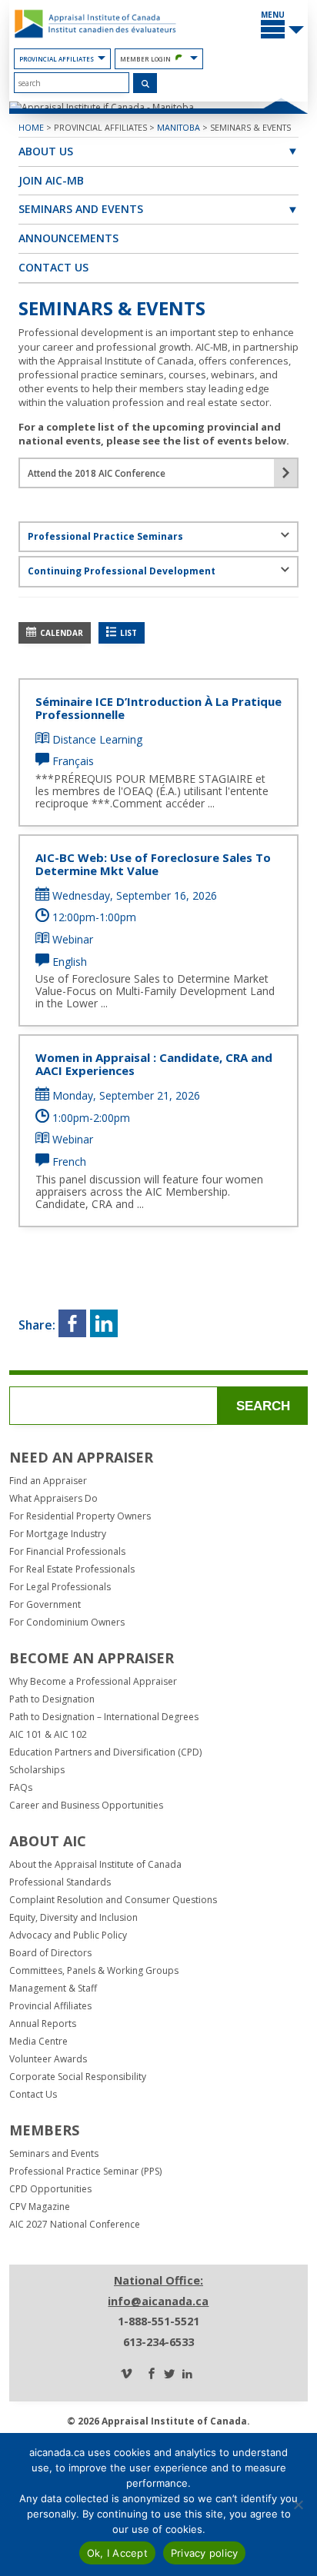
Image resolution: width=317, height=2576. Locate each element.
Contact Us (53, 267)
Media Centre (38, 2042)
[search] (72, 83)
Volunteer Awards (48, 2059)
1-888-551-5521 (158, 2321)
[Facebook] (152, 2375)
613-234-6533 (158, 2342)
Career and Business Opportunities (86, 1806)
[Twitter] (169, 2375)
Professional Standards (60, 1882)
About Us (46, 151)
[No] (298, 2504)
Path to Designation (52, 1699)
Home (31, 127)
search (263, 1406)
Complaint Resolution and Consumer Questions (113, 1900)
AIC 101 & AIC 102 (48, 1735)
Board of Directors (50, 1953)
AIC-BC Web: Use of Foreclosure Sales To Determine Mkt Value (153, 864)
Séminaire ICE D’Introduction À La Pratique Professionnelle (158, 708)
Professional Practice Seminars (105, 536)
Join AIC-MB (51, 180)
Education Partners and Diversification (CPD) (105, 1752)
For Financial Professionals (67, 1552)
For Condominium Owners (67, 1622)
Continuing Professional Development (122, 571)
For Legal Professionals (60, 1587)
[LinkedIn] (187, 2375)
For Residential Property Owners (80, 1516)
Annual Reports (43, 2024)
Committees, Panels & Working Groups (94, 1971)
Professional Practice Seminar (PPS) (85, 2172)
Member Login (145, 59)
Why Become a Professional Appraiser (93, 1682)
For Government (45, 1605)
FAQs (21, 1788)
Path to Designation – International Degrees (104, 1717)
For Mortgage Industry (58, 1534)
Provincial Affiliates (57, 59)
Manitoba (179, 127)
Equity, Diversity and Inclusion (73, 1918)
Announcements (68, 238)
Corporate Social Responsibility (78, 2077)
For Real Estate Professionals (72, 1569)
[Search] (145, 83)
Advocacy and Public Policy (68, 1935)
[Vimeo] (126, 2375)
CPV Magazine (40, 2207)
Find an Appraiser (48, 1481)
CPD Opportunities (50, 2189)
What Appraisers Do (53, 1499)
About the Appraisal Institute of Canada (95, 1865)
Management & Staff (53, 1989)
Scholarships (37, 1770)
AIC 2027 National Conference (75, 2225)
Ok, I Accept (117, 2553)
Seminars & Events (250, 127)
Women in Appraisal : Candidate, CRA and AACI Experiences (154, 1064)
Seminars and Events (81, 209)
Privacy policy (205, 2553)
